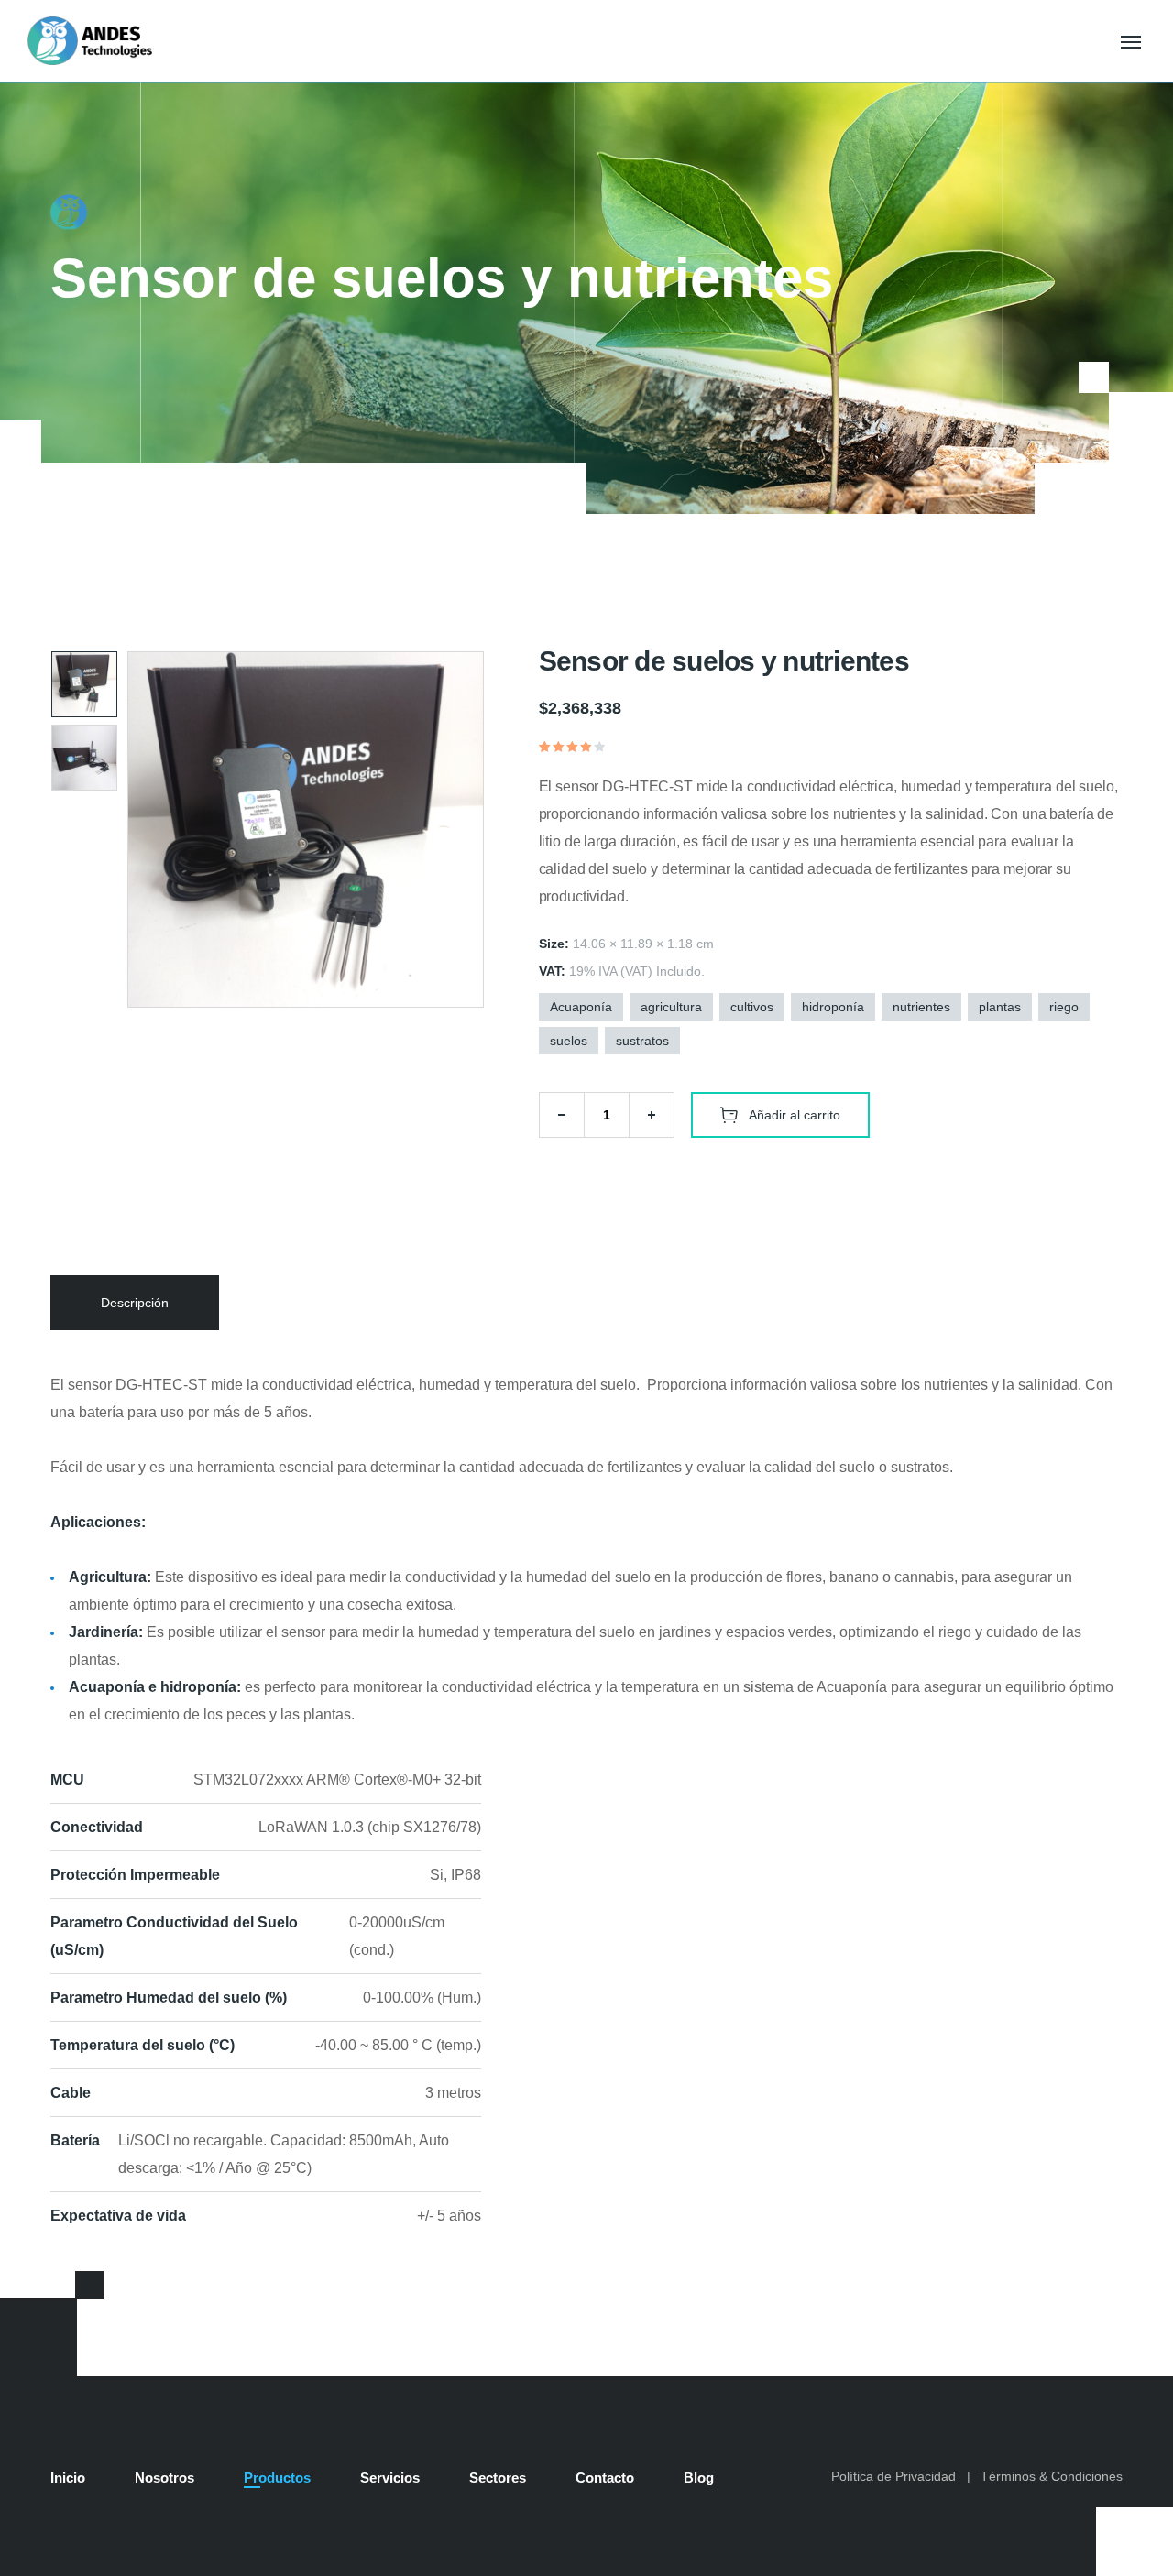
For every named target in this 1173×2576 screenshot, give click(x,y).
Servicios (390, 2478)
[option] (84, 684)
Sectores (498, 2478)
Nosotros (164, 2478)
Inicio (68, 2478)
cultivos (752, 1007)
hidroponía (833, 1007)
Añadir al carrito (795, 1115)
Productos (277, 2478)
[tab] (135, 1303)
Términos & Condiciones (1052, 2476)
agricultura (671, 1007)
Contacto (605, 2478)
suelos (569, 1041)
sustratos (642, 1041)
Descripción (135, 1303)
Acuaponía (581, 1007)
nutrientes (921, 1007)
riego (1064, 1007)
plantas (1000, 1007)
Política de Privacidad (893, 2476)
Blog (699, 2478)
